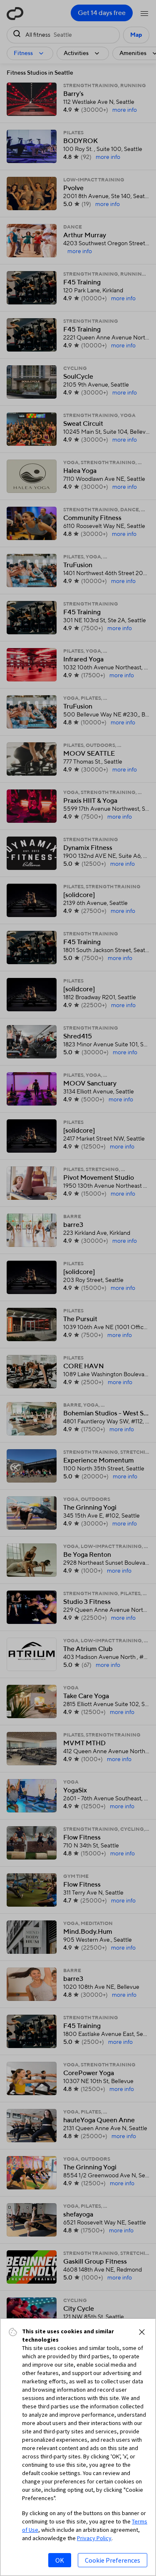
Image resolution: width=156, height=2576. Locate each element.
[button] (142, 2332)
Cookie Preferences (113, 2560)
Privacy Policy (94, 2538)
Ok (60, 2560)
